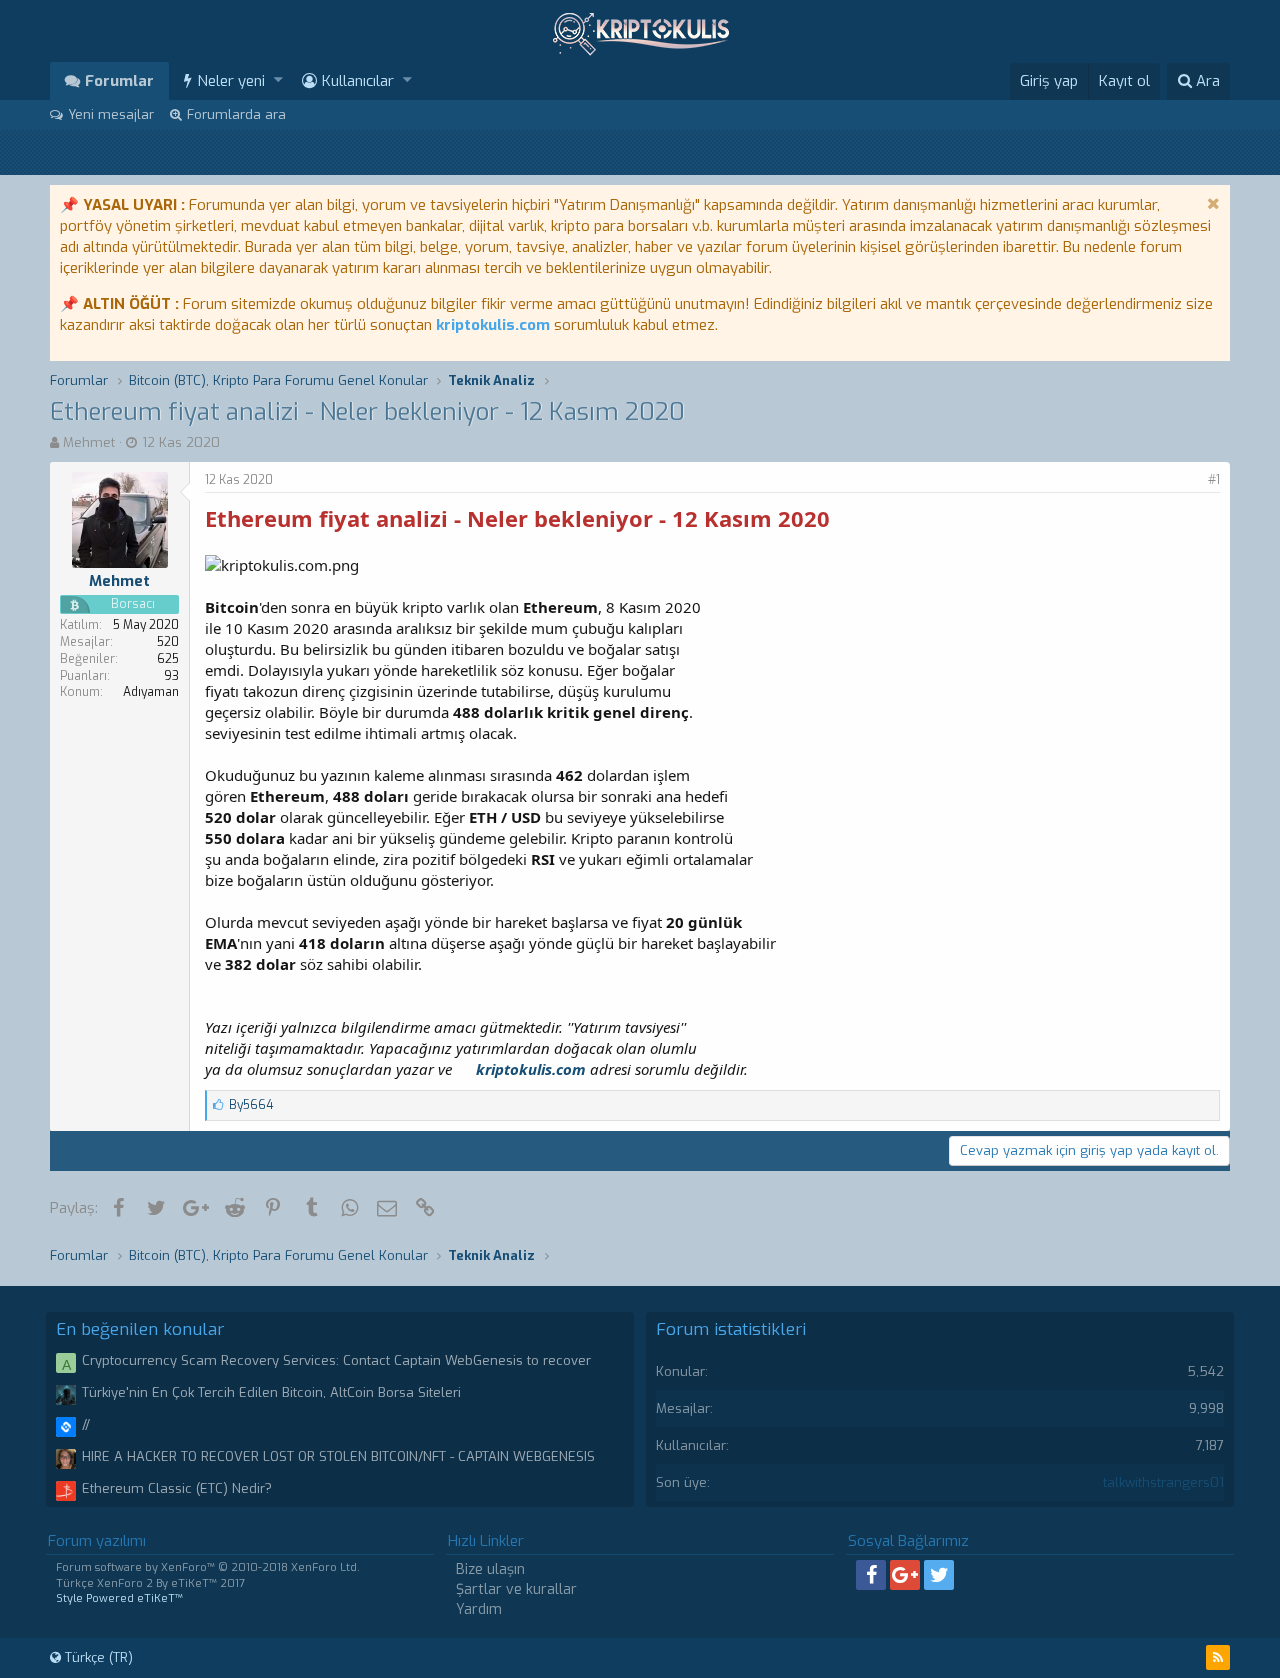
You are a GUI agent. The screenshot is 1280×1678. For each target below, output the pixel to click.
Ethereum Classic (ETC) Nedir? (177, 1488)
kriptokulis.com (493, 325)
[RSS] (1218, 1657)
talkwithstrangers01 (1163, 1482)
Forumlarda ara (236, 114)
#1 (1214, 480)
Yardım (479, 1609)
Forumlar (119, 81)
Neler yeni (231, 81)
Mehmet (89, 442)
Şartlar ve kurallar (516, 1589)
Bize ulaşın (490, 1569)
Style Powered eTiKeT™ (119, 1598)
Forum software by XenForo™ (208, 1567)
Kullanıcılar (358, 81)
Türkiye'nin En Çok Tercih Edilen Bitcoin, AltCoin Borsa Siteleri (271, 1392)
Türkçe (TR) (97, 1657)
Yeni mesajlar (111, 114)
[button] (278, 80)
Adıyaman (151, 692)
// (86, 1424)
